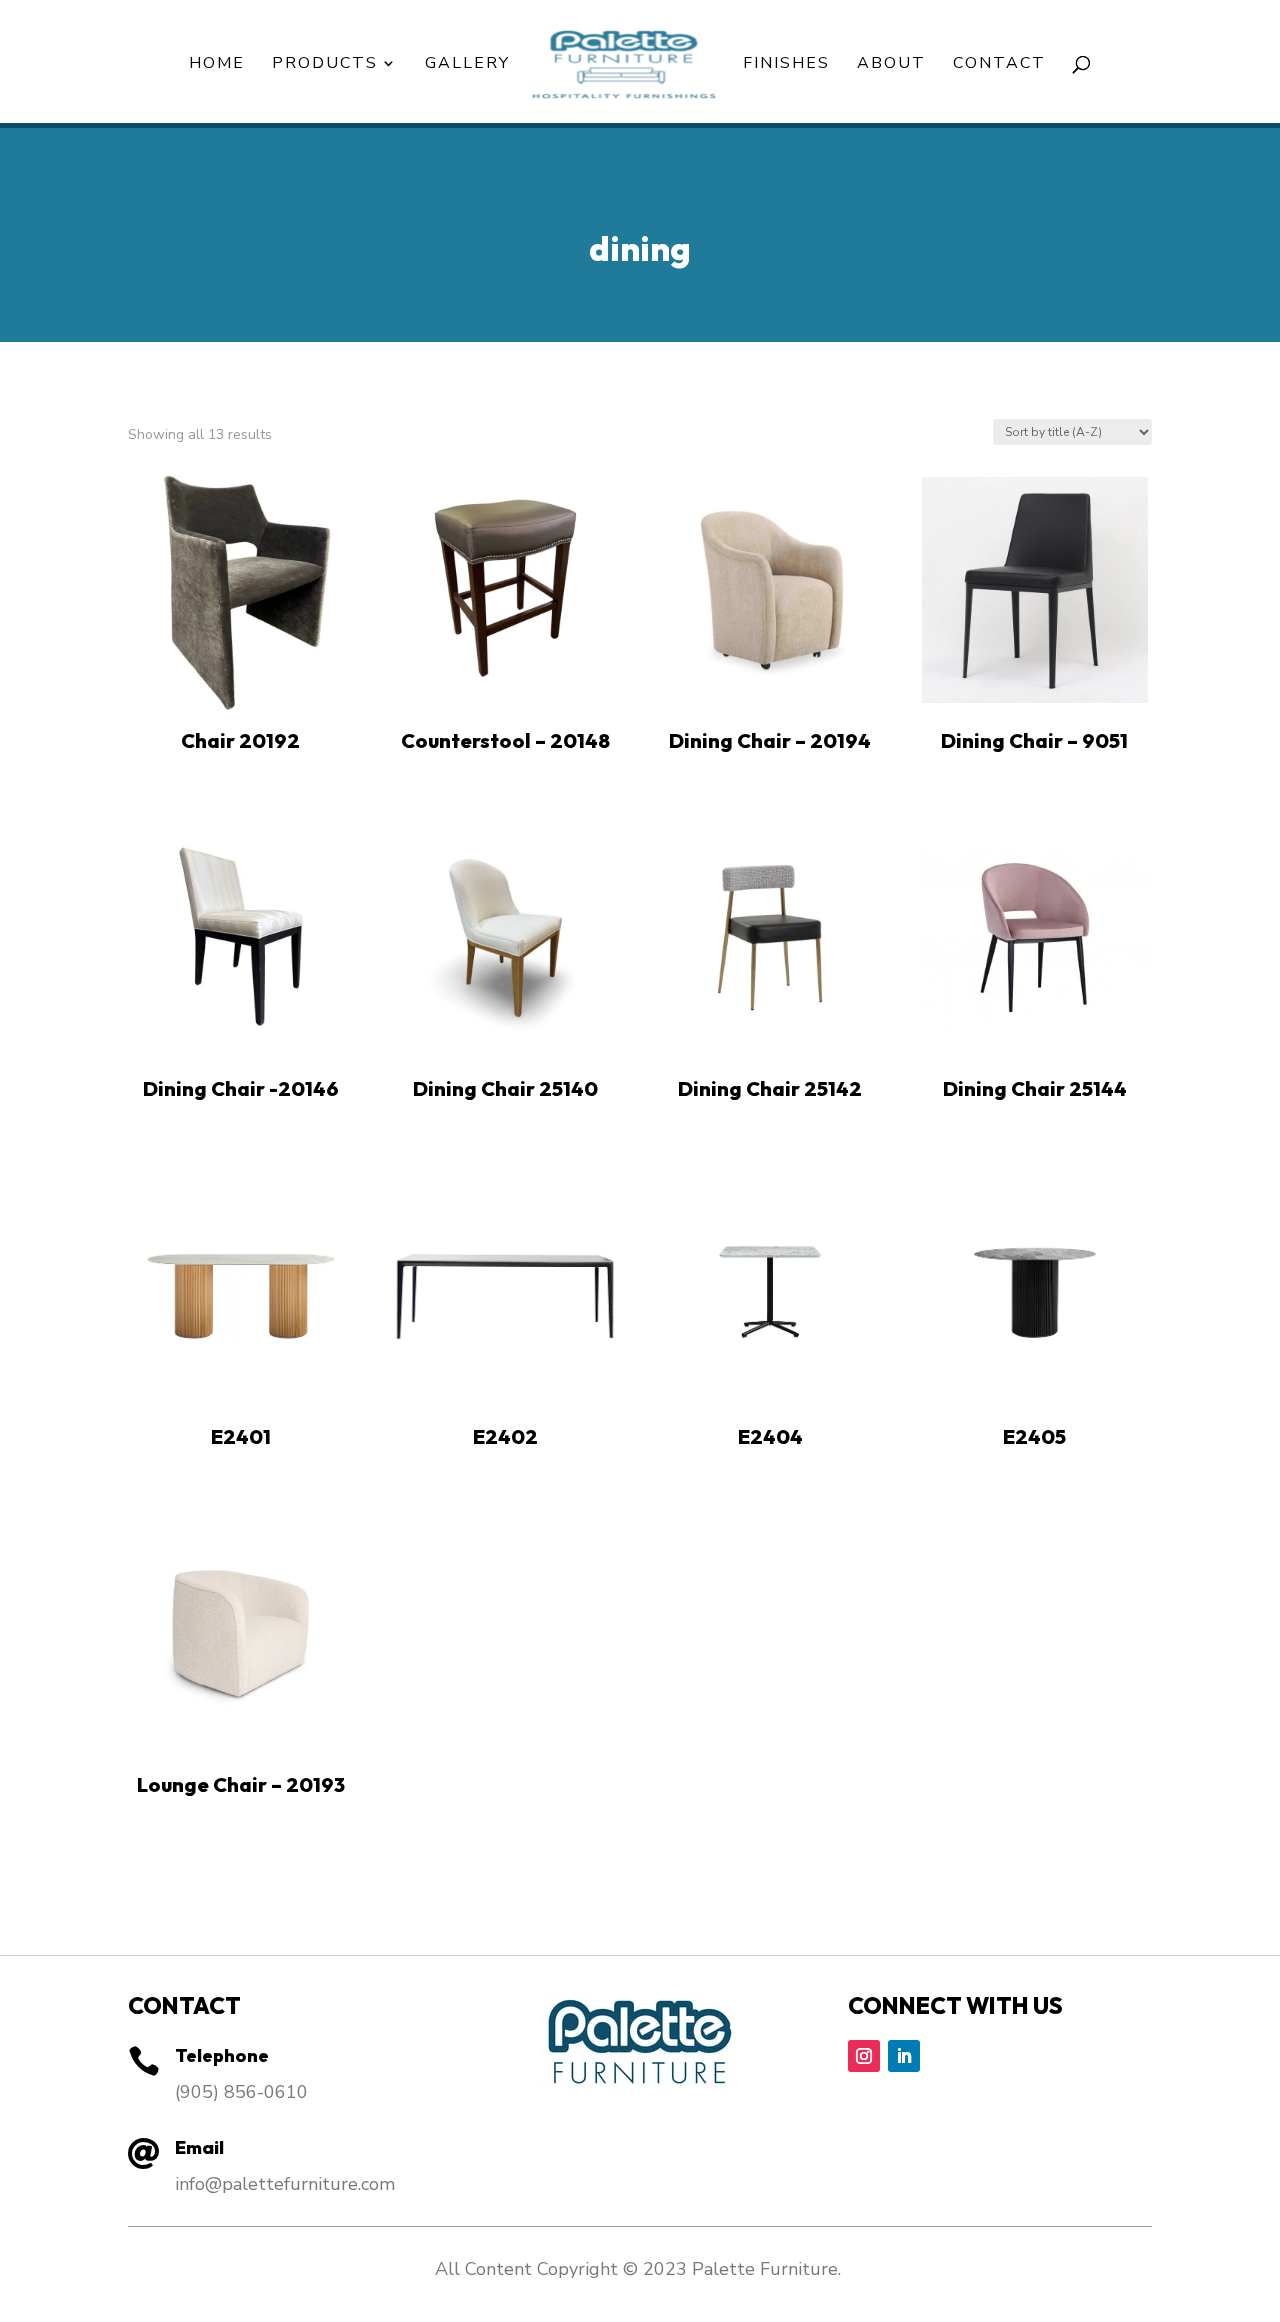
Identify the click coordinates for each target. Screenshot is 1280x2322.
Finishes (786, 65)
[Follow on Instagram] (864, 2056)
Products (325, 65)
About (891, 65)
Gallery (467, 65)
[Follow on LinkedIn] (904, 2056)
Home (217, 65)
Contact (999, 65)
